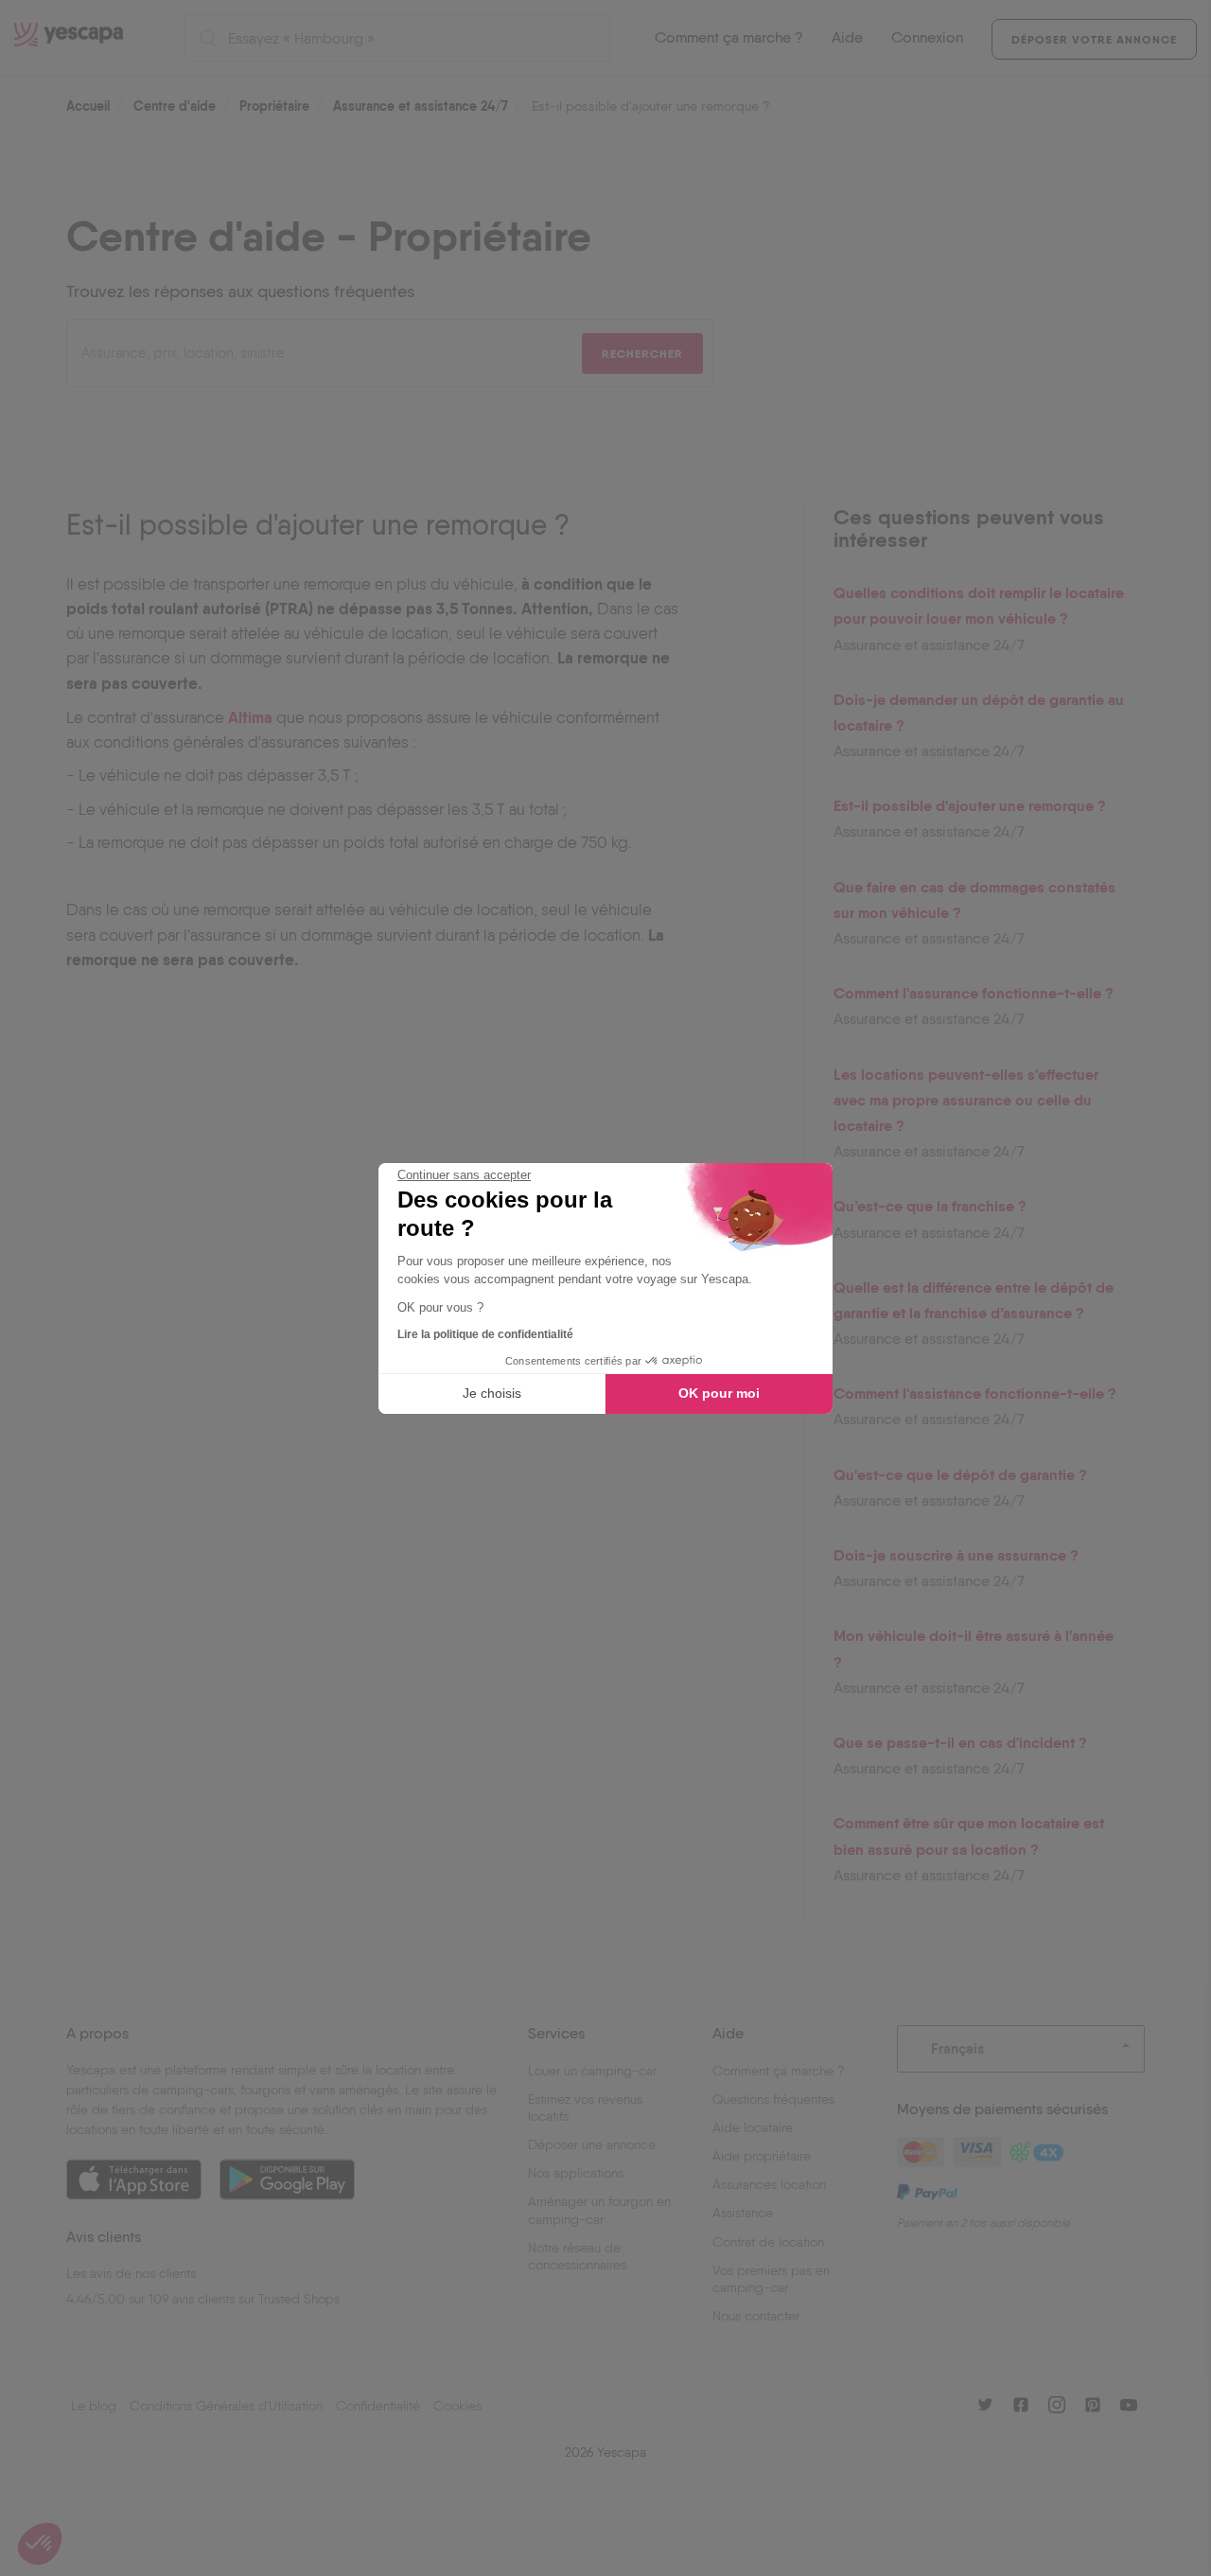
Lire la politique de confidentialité (485, 1334)
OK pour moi (719, 1393)
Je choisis (492, 1393)
